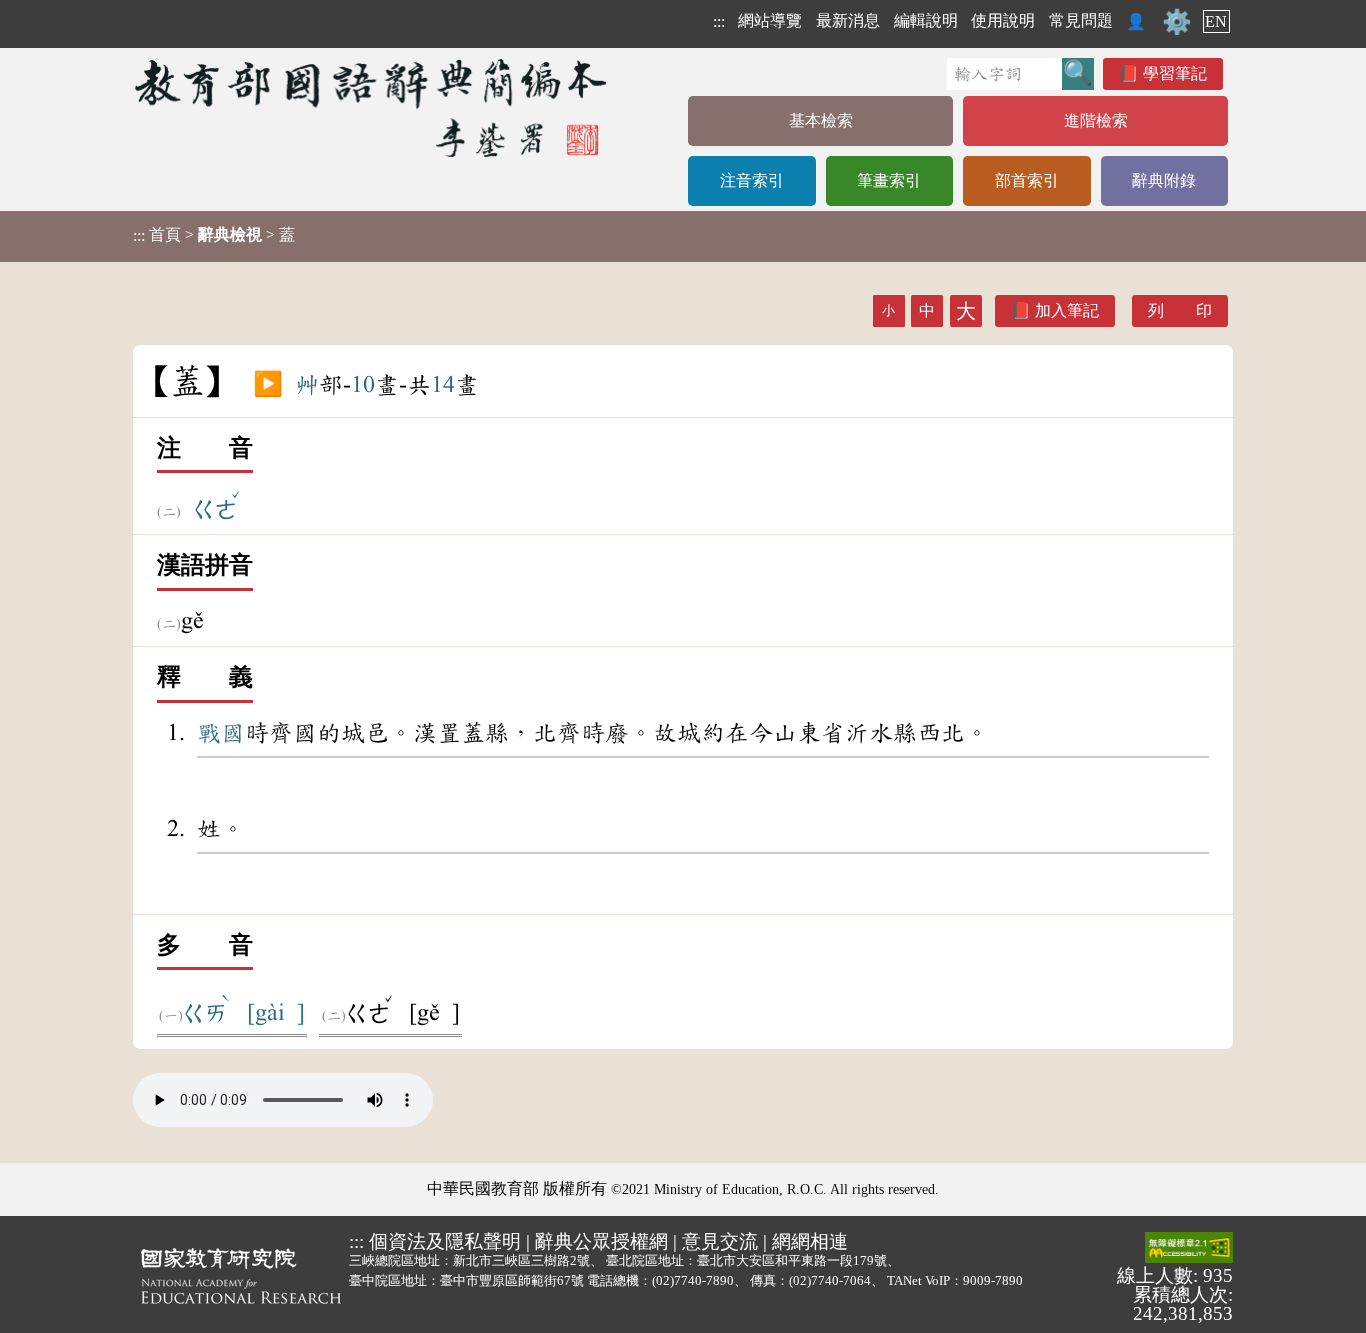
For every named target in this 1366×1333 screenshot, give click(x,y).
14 (443, 385)
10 (363, 385)
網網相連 (810, 1241)
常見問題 (1081, 20)
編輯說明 (926, 20)
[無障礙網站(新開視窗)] (1189, 1249)
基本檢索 (821, 120)
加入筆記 (1067, 310)
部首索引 (1027, 180)
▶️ (268, 385)
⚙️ (1177, 22)
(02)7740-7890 (693, 1280)
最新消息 (848, 20)
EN (1216, 21)
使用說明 (1003, 20)
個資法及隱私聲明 (445, 1241)
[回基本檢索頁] (372, 107)
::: (719, 21)
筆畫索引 (889, 180)
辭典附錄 (1164, 180)
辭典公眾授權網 (601, 1241)
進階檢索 (1096, 120)
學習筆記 (1175, 73)
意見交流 (720, 1241)
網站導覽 (770, 20)
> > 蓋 (214, 235)
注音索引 (752, 180)
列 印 (1180, 310)
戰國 (221, 733)
